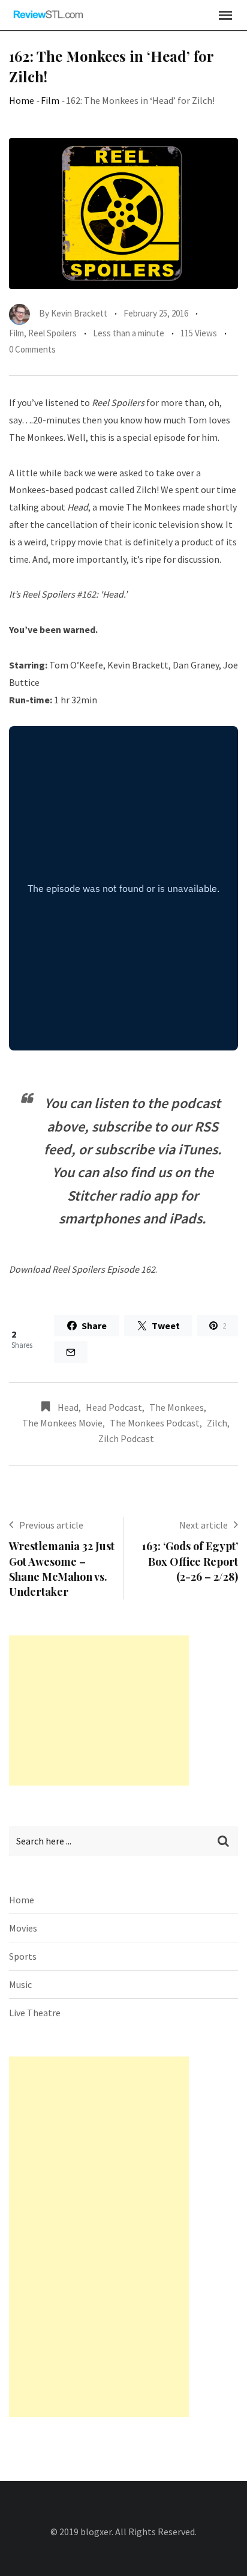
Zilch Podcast (126, 1438)
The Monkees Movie (62, 1423)
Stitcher (91, 1196)
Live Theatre (35, 2013)
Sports (23, 1956)
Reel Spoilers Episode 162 (104, 1269)
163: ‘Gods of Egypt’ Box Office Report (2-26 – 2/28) (190, 1561)
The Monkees (177, 1407)
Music (20, 1984)
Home (22, 100)
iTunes (198, 1149)
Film (50, 100)
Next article (204, 1525)
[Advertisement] (99, 1711)
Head (68, 1407)
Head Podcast (114, 1407)
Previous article (51, 1525)
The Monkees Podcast (155, 1423)
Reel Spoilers (52, 333)
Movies (23, 1928)
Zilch (146, 489)
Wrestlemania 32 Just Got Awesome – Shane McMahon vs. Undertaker (62, 1569)
